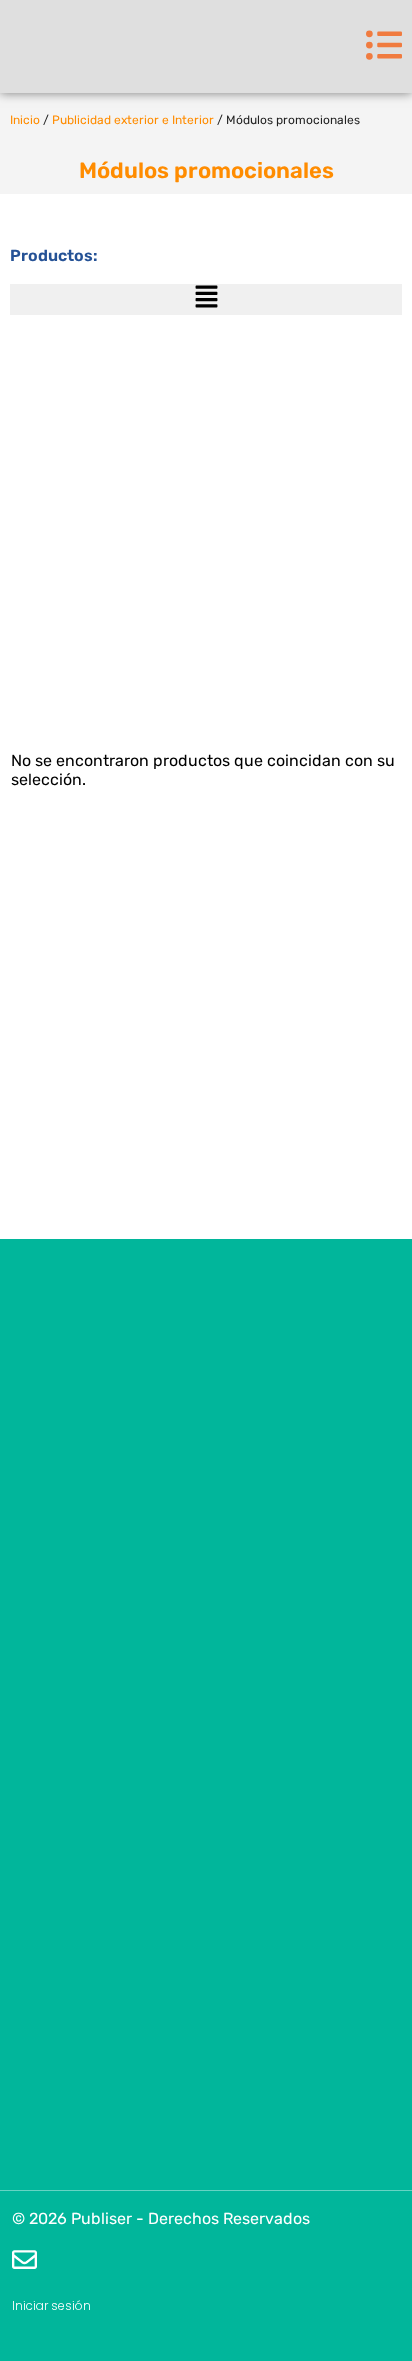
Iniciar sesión (51, 2305)
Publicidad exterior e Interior (133, 120)
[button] (206, 299)
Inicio (25, 120)
